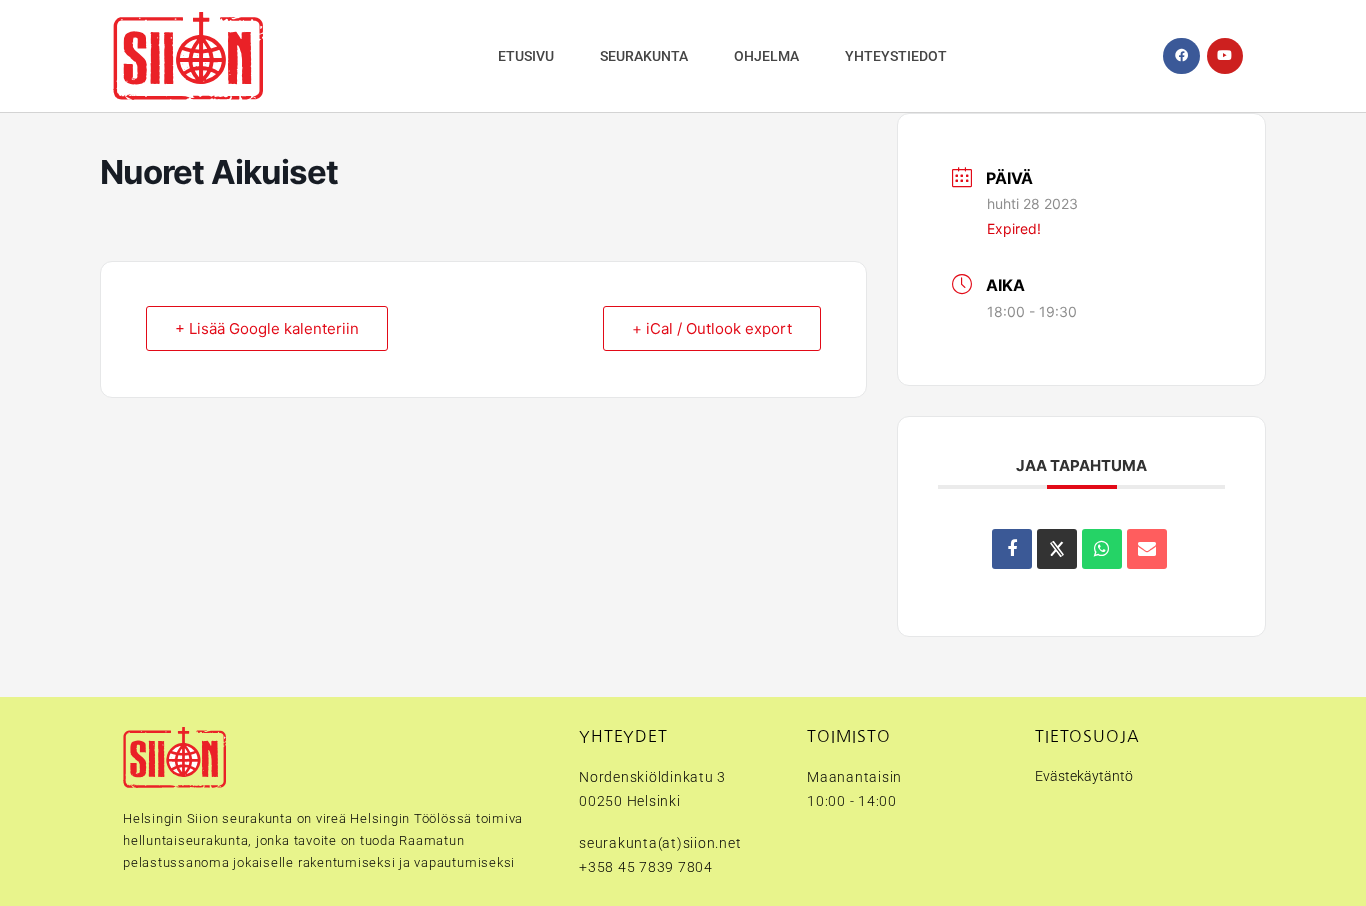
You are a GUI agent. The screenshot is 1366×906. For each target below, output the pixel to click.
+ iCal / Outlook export (712, 328)
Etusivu (526, 56)
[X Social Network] (1057, 549)
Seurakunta (644, 56)
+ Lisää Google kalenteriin (267, 328)
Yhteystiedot (896, 56)
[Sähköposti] (1147, 549)
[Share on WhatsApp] (1102, 549)
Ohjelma (766, 56)
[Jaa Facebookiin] (1012, 549)
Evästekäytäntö (1084, 776)
